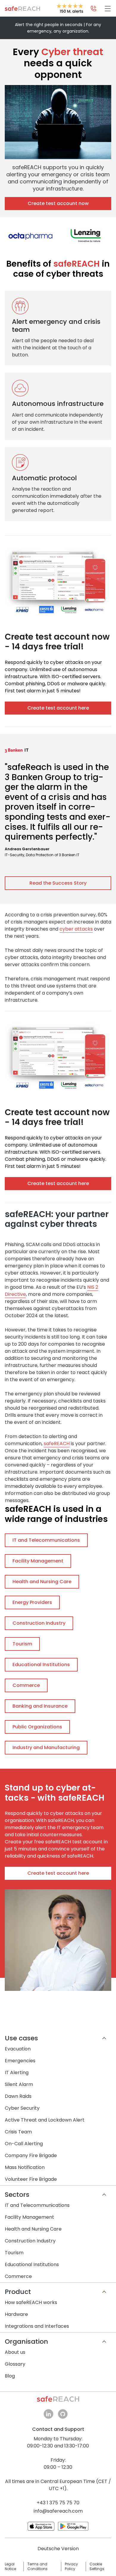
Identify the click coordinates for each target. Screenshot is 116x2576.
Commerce (18, 2276)
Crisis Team (18, 2132)
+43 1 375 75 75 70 (58, 2503)
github (63, 2414)
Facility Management (29, 2217)
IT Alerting (17, 2073)
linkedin (48, 2414)
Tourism (14, 2253)
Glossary (15, 2364)
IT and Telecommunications (37, 2205)
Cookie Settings (97, 2567)
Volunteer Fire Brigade (31, 2179)
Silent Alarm (19, 2084)
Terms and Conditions (37, 2567)
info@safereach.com (58, 2511)
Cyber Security (22, 2108)
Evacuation (18, 2049)
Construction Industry (30, 2241)
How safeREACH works (31, 2302)
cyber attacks (76, 929)
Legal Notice (10, 2567)
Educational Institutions (32, 2264)
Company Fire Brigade (31, 2155)
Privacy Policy (71, 2567)
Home (22, 9)
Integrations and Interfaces (37, 2326)
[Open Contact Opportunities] (93, 9)
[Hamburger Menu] (108, 9)
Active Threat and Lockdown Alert (45, 2120)
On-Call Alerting (24, 2144)
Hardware (16, 2314)
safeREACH (57, 1444)
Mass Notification (25, 2167)
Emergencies (20, 2061)
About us (15, 2352)
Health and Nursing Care (33, 2229)
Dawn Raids (18, 2096)
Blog (10, 2376)
